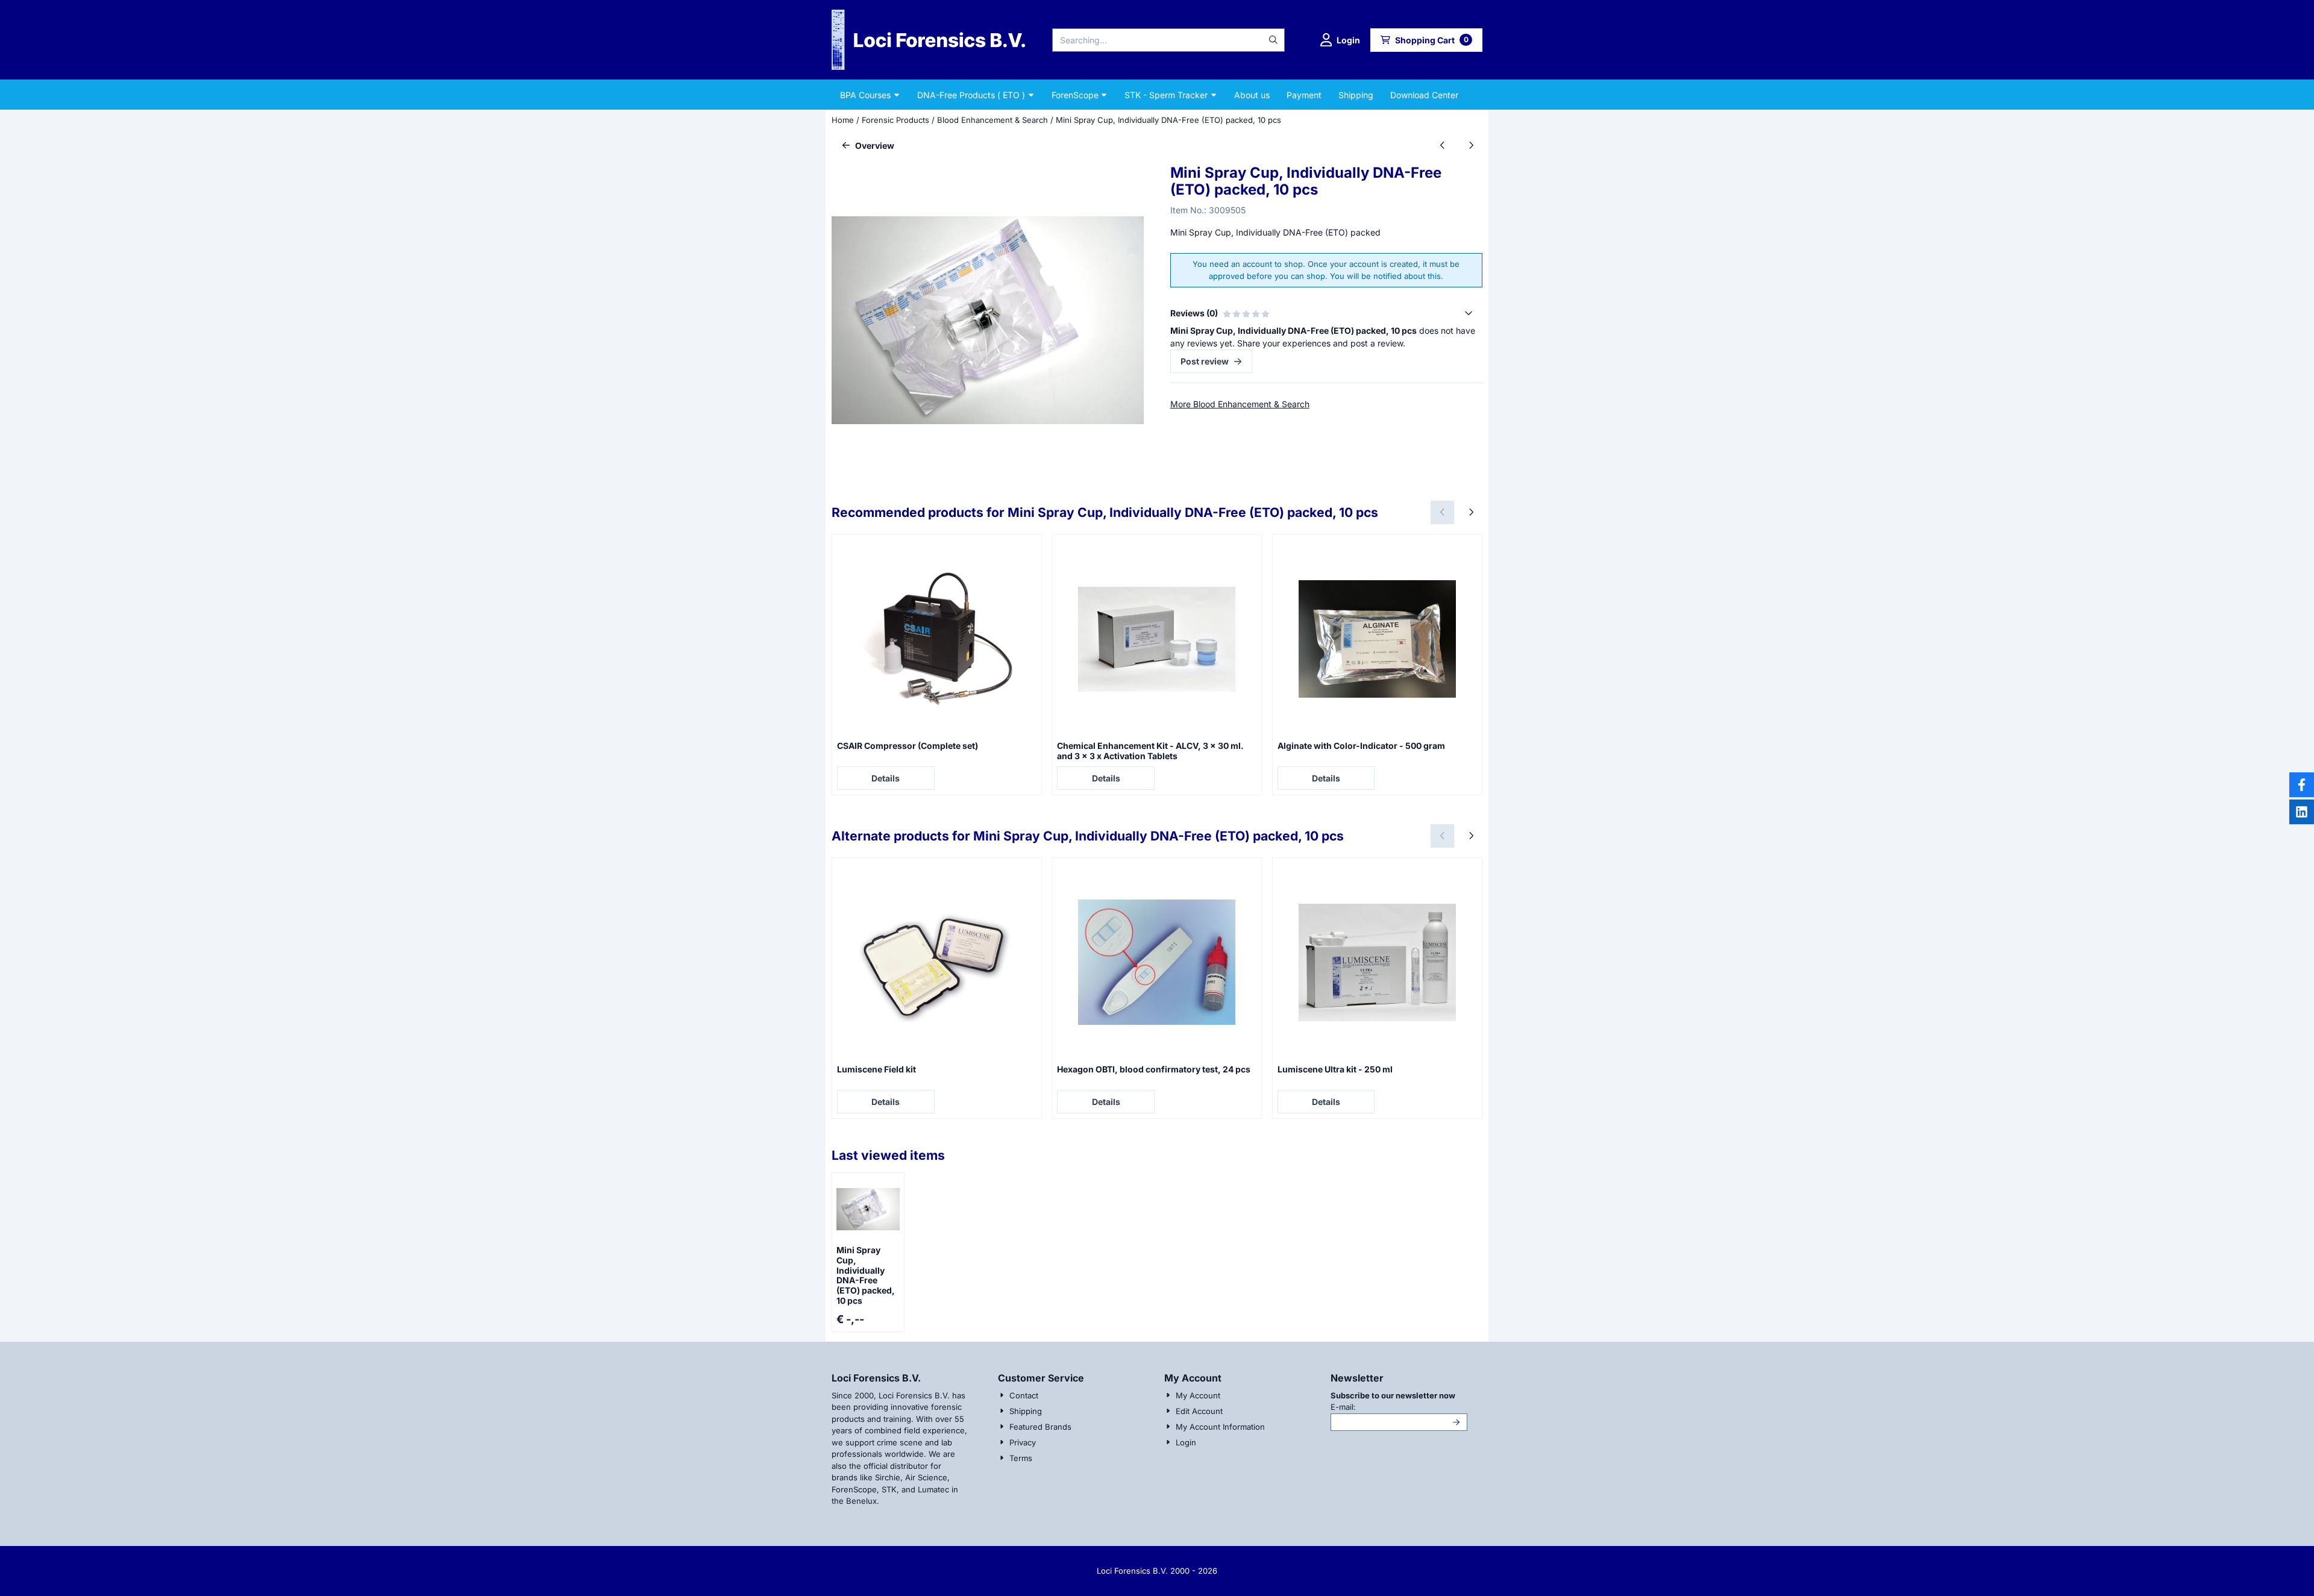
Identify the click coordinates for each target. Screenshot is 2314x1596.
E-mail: (1399, 1407)
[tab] (1326, 313)
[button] (1340, 40)
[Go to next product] (1471, 146)
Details (886, 778)
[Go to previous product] (1442, 146)
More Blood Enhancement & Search (1240, 404)
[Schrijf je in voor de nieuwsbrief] (1456, 1422)
